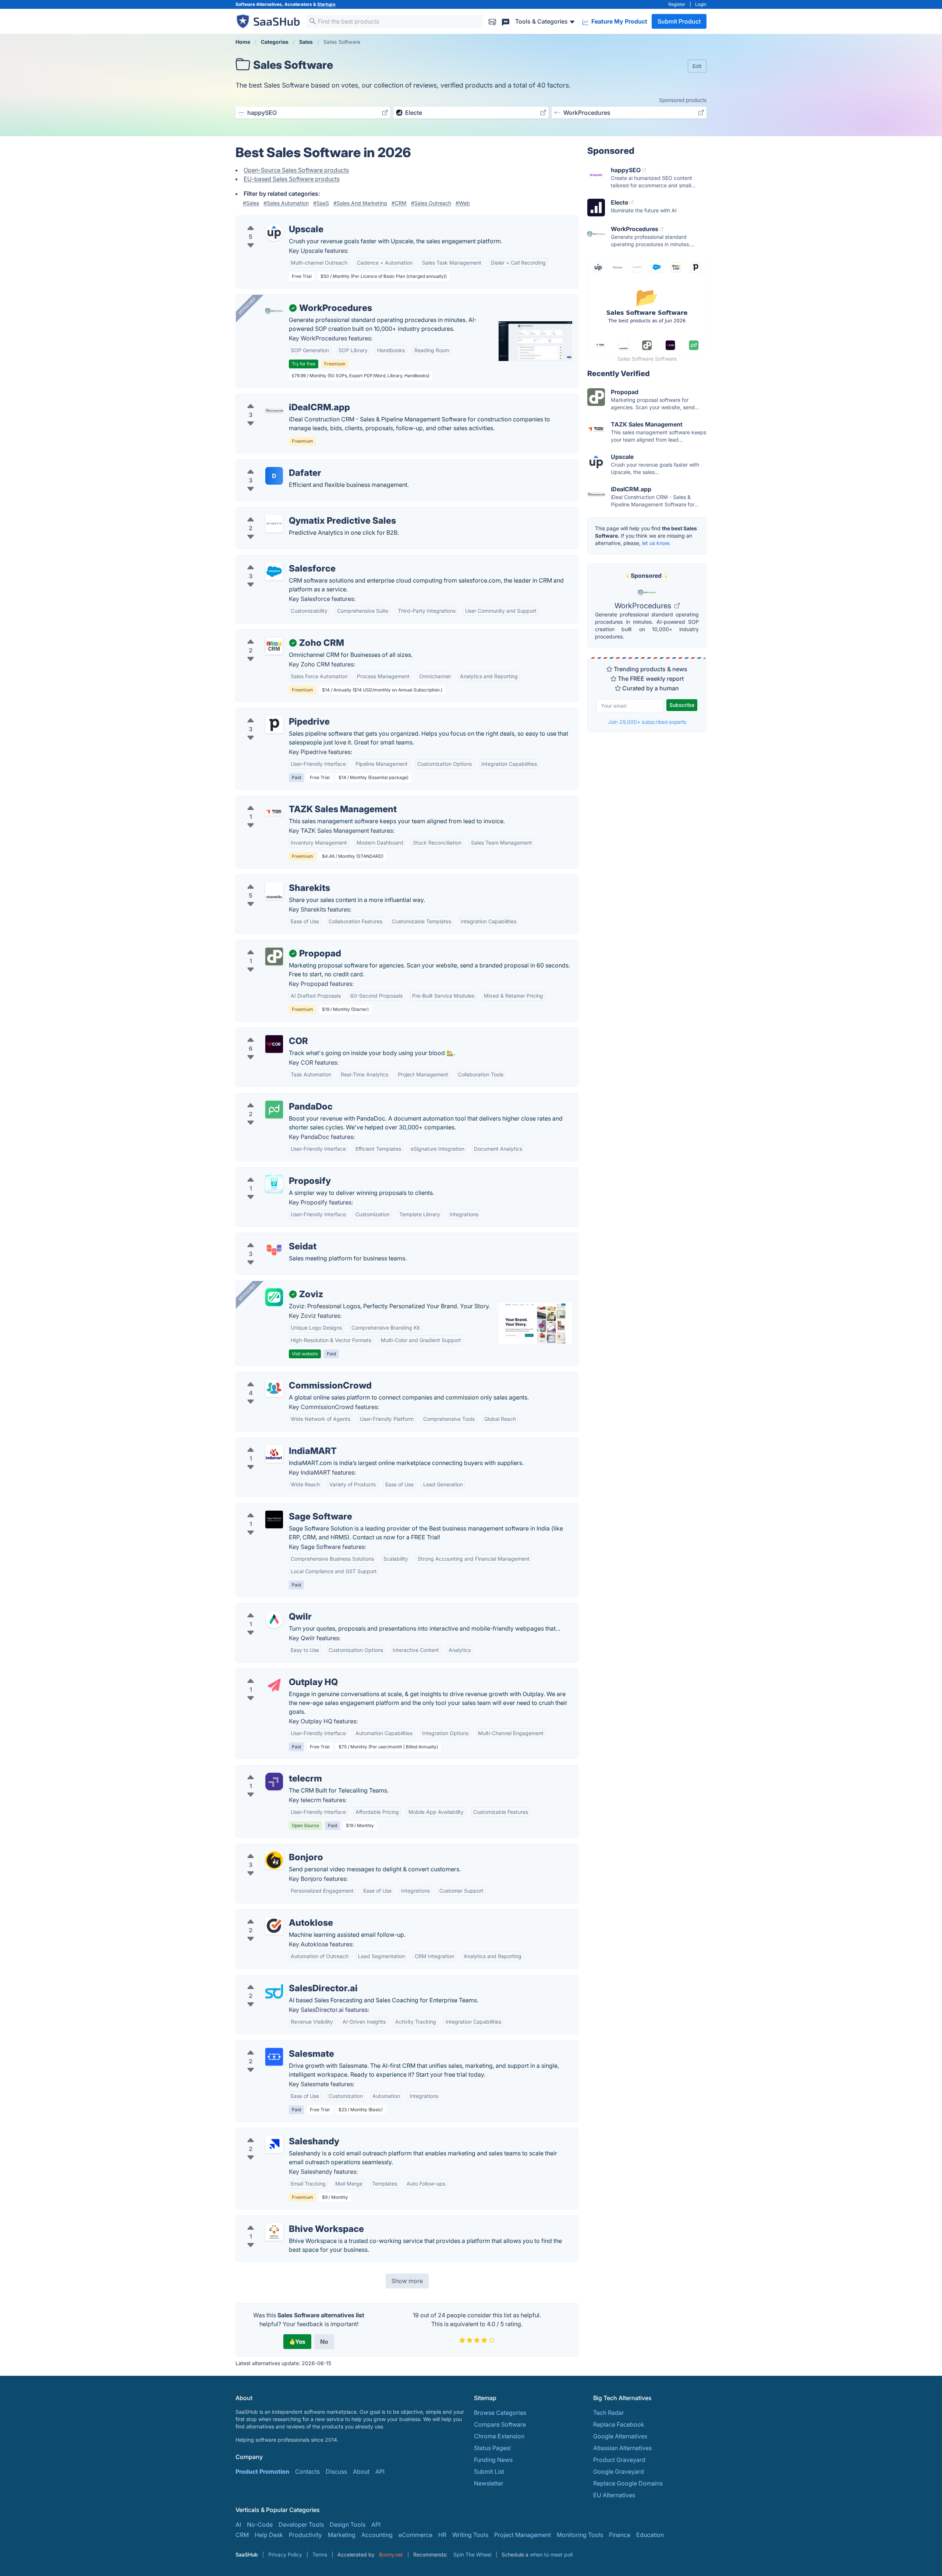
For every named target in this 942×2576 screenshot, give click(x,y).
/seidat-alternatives (268, 1238)
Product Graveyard (619, 2460)
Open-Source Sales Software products (296, 170)
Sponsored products (683, 100)
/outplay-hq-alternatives (275, 1673)
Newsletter (489, 2483)
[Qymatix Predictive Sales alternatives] (274, 524)
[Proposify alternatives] (274, 1184)
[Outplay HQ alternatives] (274, 1685)
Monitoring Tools (580, 2535)
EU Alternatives (614, 2495)
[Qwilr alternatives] (274, 1620)
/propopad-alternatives (274, 945)
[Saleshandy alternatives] (274, 2144)
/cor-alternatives (264, 1032)
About (361, 2471)
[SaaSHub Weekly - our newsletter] (492, 21)
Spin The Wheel (472, 2554)
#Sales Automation (286, 203)
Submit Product (679, 21)
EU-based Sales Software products (292, 179)
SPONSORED (247, 306)
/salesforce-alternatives (274, 560)
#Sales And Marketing (360, 203)
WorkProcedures (644, 606)
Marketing (342, 2535)
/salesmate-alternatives (274, 2045)
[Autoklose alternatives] (274, 1926)
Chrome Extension (499, 2436)
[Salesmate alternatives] (274, 2057)
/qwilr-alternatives (267, 1608)
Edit (697, 66)
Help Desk (269, 2535)
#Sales (251, 203)
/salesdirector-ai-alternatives (281, 1979)
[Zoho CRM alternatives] (274, 646)
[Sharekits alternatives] (274, 891)
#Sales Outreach (431, 203)
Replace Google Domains (628, 2483)
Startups (326, 4)
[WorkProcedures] (274, 311)
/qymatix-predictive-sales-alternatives (294, 512)
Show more (407, 2281)
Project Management (523, 2535)
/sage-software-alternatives (280, 1508)
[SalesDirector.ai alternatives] (274, 1991)
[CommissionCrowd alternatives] (274, 1388)
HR (442, 2535)
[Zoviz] (274, 1297)
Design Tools (348, 2524)
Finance (620, 2535)
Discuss (336, 2471)
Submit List (489, 2471)
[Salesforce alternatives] (274, 572)
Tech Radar (609, 2413)
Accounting (377, 2535)
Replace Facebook (619, 2424)
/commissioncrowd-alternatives (285, 1377)
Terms (320, 2554)
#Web (463, 203)
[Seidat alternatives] (274, 1249)
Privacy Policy (285, 2554)
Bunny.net (391, 2554)
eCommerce (415, 2535)
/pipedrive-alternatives (273, 713)
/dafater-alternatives (270, 464)
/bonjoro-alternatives (271, 1848)
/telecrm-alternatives (270, 1770)
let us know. (656, 543)
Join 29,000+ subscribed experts (647, 722)
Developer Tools (301, 2524)
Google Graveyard (619, 2471)
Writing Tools (470, 2535)
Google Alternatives (620, 2436)
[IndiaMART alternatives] (274, 1454)
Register (677, 4)
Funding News (493, 2460)
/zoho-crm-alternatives (274, 634)
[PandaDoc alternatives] (274, 1110)
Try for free (304, 364)
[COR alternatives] (274, 1044)
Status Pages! (492, 2448)
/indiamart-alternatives (273, 1442)
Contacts (307, 2471)
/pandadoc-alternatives (274, 1098)
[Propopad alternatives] (274, 956)
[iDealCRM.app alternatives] (274, 410)
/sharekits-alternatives (272, 879)
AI (238, 2524)
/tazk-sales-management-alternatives (293, 800)
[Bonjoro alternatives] (274, 1860)
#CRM (399, 203)
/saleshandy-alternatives (275, 2133)
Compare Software (500, 2424)
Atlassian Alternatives (622, 2448)
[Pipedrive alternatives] (274, 725)
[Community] (506, 21)
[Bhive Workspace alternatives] (274, 2232)
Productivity (305, 2535)
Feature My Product (619, 21)
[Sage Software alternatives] (274, 1519)
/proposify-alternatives (273, 1172)
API (380, 2471)
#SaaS (321, 203)
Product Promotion (262, 2471)
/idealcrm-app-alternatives (279, 399)
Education (650, 2535)
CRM (242, 2535)
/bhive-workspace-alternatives (284, 2220)
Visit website (305, 1354)
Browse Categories (500, 2413)
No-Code (260, 2524)
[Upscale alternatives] (274, 232)
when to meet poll (551, 2554)
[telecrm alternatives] (274, 1781)
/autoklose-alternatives (273, 1914)
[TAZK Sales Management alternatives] (274, 812)
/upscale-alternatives (271, 220)
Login (701, 4)
